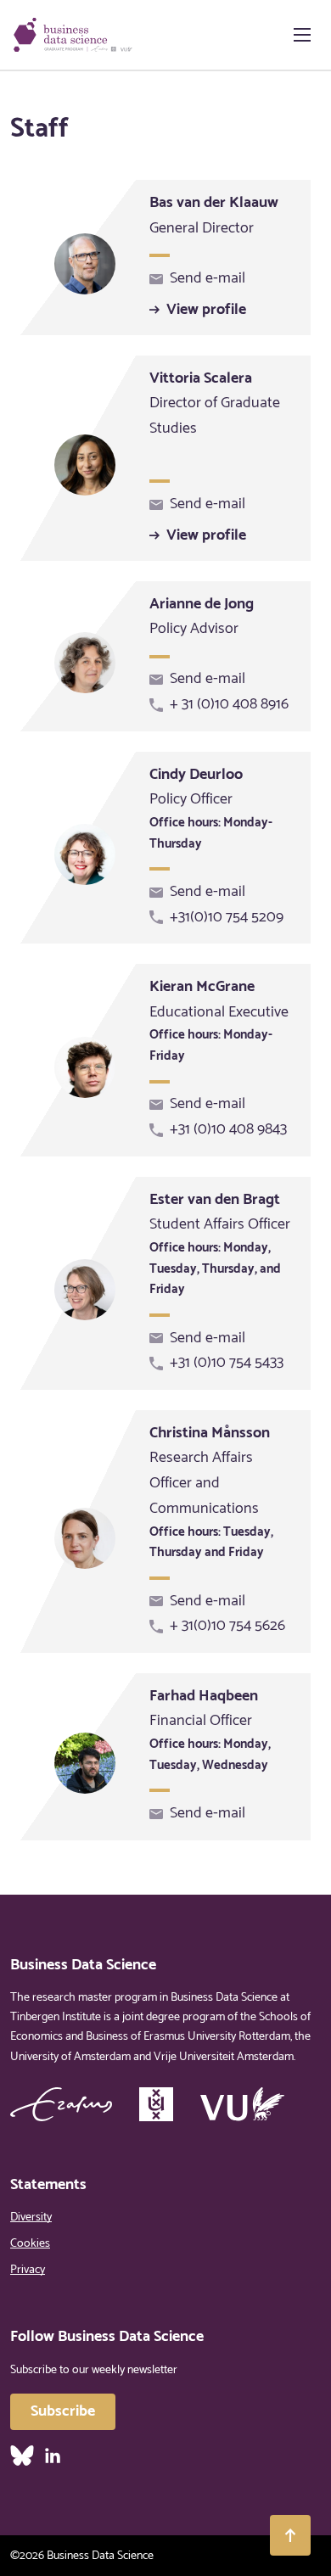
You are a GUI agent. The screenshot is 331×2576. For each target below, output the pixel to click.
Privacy (28, 2270)
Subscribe (63, 2411)
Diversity (31, 2218)
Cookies (30, 2244)
